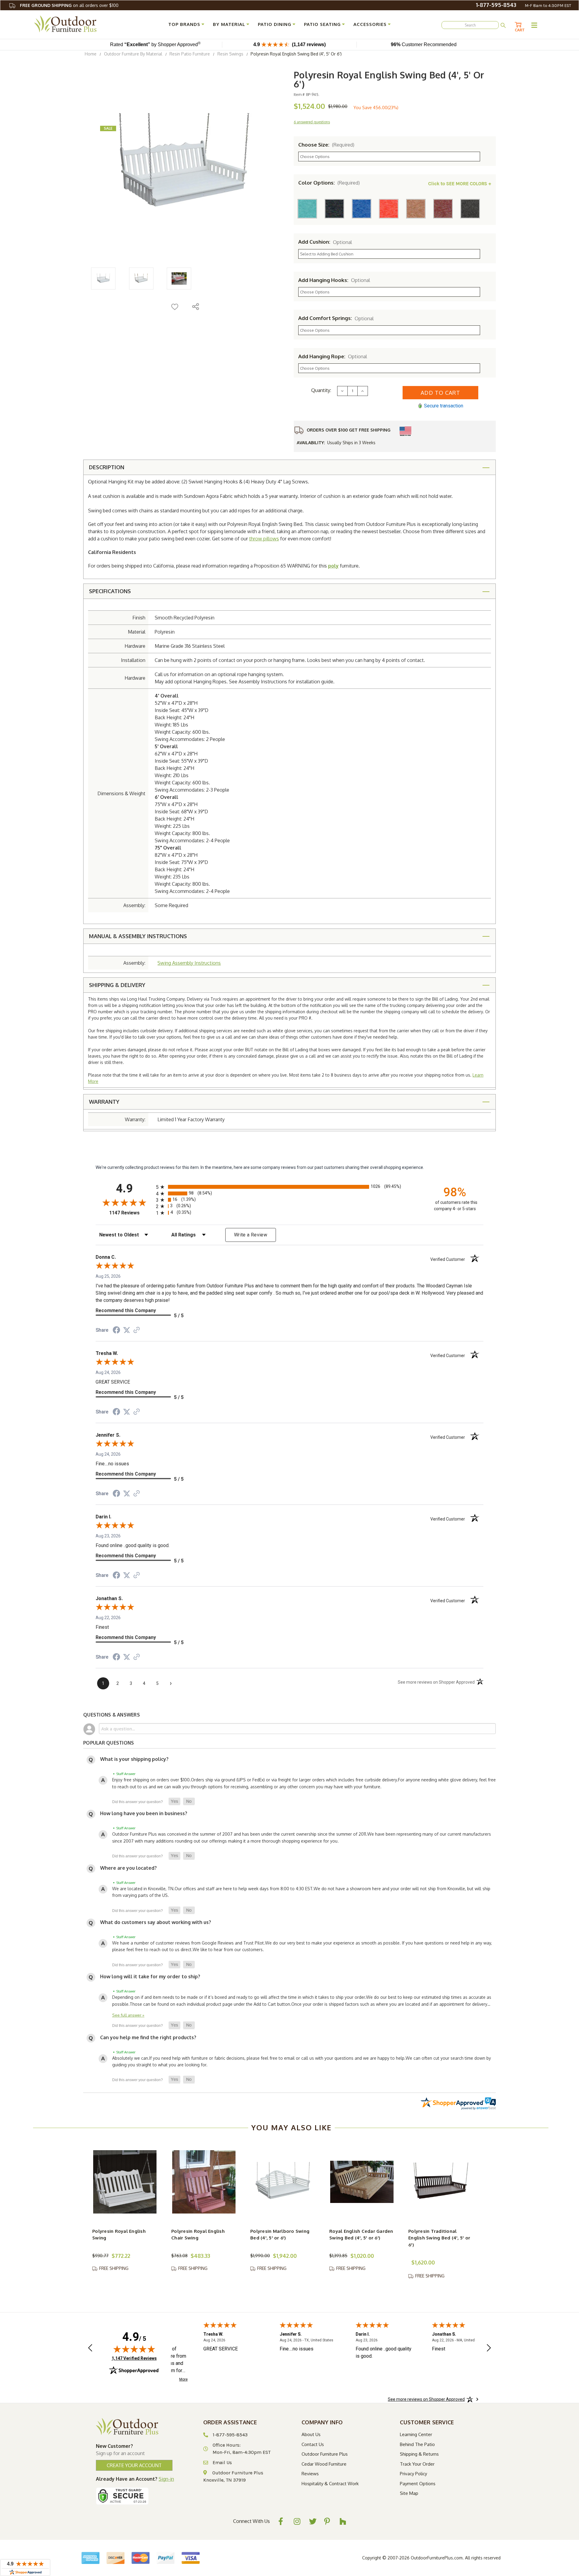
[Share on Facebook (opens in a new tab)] (116, 1331)
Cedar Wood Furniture (324, 2464)
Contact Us (313, 2444)
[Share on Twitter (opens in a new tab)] (127, 1330)
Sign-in (166, 2479)
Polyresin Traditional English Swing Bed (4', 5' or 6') (439, 2238)
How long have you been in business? (144, 1813)
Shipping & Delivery (117, 985)
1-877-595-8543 (496, 5)
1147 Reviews (131, 1213)
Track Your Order (417, 2464)
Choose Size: (326, 145)
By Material (229, 24)
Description (107, 467)
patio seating (322, 24)
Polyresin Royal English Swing (119, 2235)
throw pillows (264, 539)
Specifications (110, 591)
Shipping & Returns (419, 2454)
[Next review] (489, 2349)
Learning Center (416, 2434)
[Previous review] (90, 2349)
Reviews (310, 2474)
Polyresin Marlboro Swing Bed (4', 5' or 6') (280, 2235)
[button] (174, 1802)
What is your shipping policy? (134, 1759)
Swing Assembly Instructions (189, 963)
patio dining (275, 24)
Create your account (134, 2465)
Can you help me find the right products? (148, 2037)
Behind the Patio (417, 2444)
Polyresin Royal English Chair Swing (198, 2235)
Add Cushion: (325, 242)
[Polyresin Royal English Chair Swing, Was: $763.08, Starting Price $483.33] (204, 2182)
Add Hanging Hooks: (334, 280)
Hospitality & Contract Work (330, 2484)
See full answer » (128, 2015)
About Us (311, 2434)
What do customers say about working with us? (156, 1922)
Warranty (104, 1102)
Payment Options (418, 2484)
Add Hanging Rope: (333, 356)
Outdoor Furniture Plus (325, 2454)
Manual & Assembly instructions (138, 936)
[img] (134, 2349)
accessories (370, 24)
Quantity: (321, 390)
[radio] (289, 1187)
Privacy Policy (413, 2474)
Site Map (409, 2493)
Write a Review (251, 1235)
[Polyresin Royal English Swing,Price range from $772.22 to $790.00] (125, 2182)
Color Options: (329, 183)
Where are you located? (128, 1868)
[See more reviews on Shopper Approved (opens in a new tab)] (137, 1331)
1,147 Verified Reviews (134, 2358)
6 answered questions (312, 122)
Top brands (184, 24)
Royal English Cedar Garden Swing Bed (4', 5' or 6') (361, 2235)
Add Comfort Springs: (336, 318)
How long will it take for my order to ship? (150, 1976)
